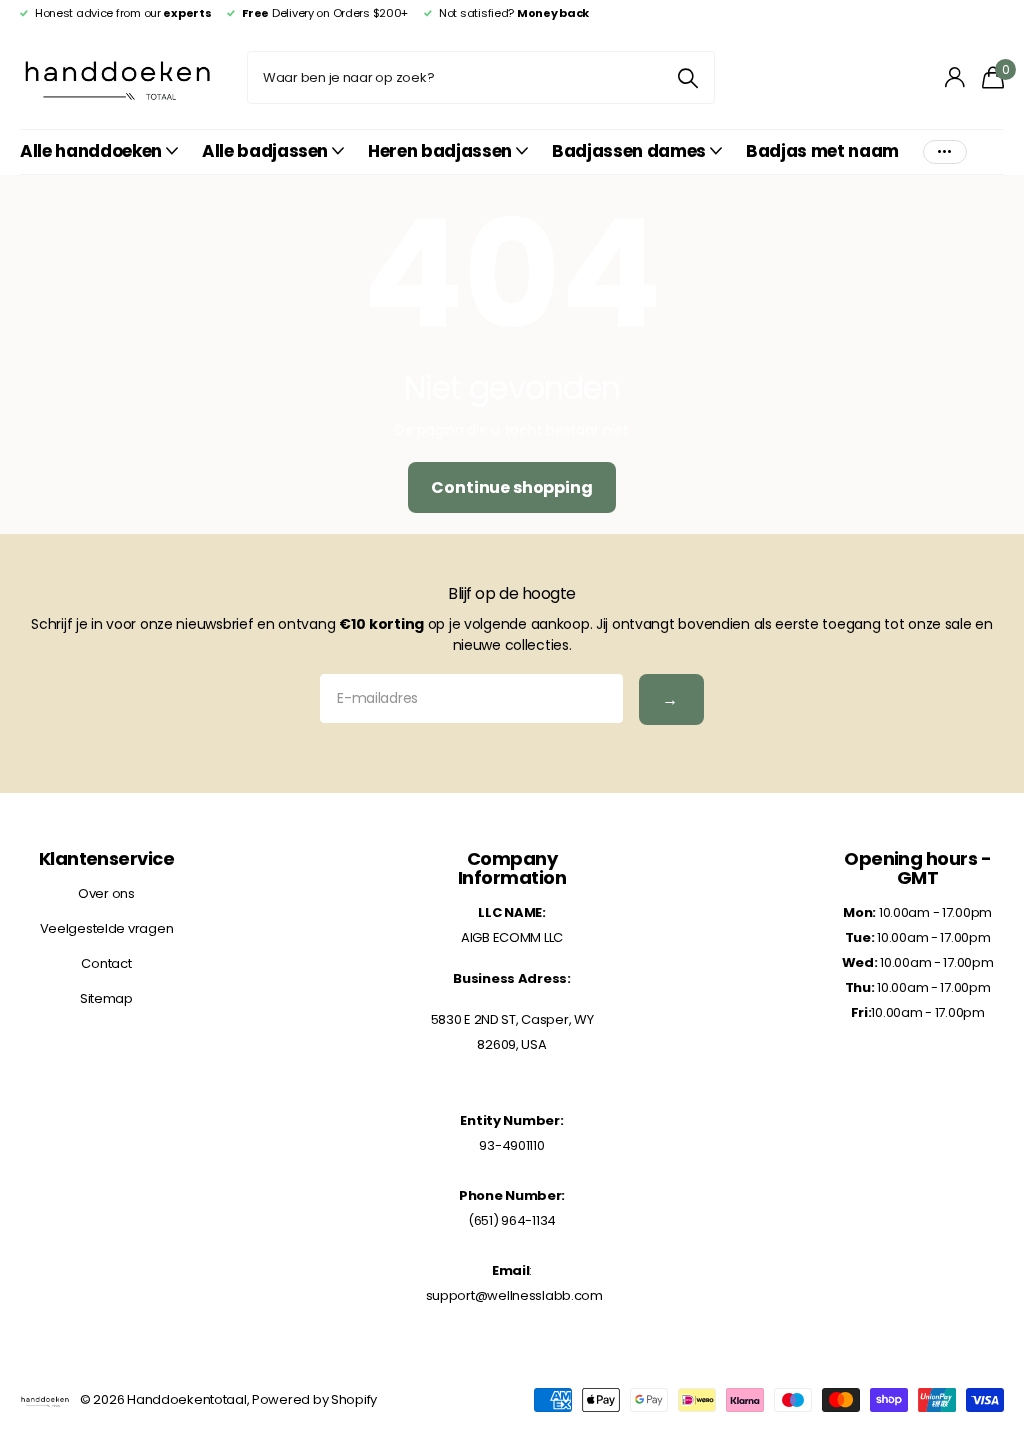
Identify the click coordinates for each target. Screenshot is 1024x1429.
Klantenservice (106, 858)
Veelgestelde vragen (107, 928)
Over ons (106, 893)
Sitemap (106, 998)
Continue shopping (511, 487)
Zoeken (687, 77)
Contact (106, 963)
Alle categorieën (99, 152)
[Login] (955, 77)
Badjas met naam (822, 151)
